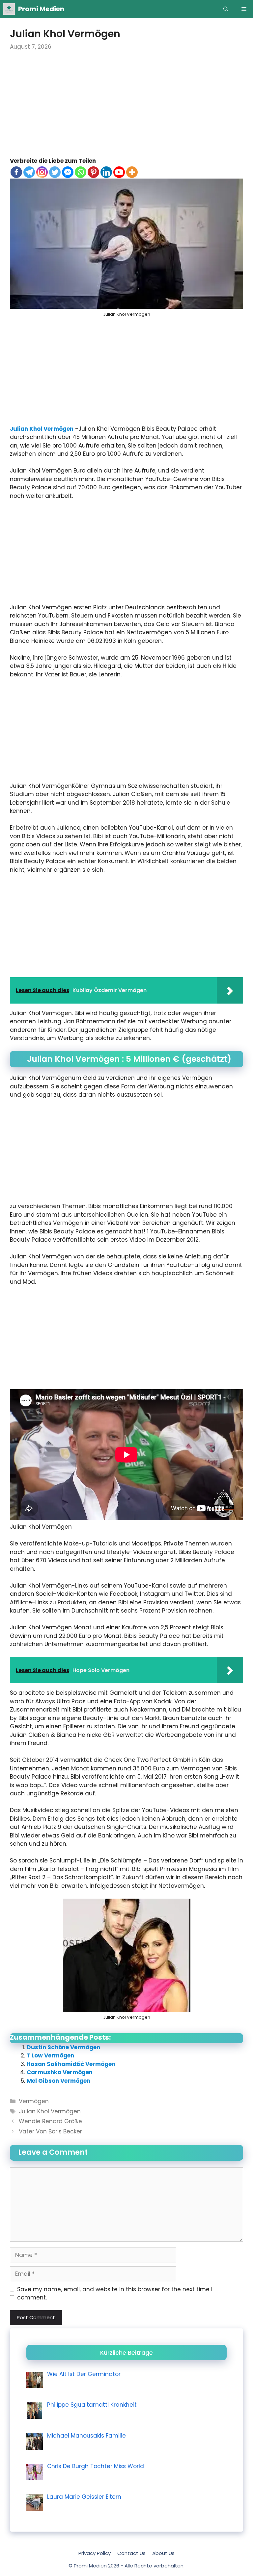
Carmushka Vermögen (60, 2072)
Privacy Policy (95, 2553)
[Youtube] (119, 172)
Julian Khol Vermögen (42, 429)
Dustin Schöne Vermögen (63, 2047)
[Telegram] (29, 172)
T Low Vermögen (50, 2055)
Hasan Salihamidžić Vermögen (71, 2064)
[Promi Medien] (9, 9)
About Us (163, 2553)
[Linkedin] (106, 172)
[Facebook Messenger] (68, 172)
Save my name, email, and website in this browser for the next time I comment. (115, 2294)
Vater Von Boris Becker (50, 2131)
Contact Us (131, 2553)
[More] (132, 172)
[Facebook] (16, 172)
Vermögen (34, 2101)
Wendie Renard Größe (50, 2121)
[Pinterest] (93, 172)
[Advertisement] (126, 108)
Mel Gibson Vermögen (58, 2081)
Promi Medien (41, 9)
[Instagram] (42, 172)
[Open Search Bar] (226, 9)
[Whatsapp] (81, 172)
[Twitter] (55, 172)
